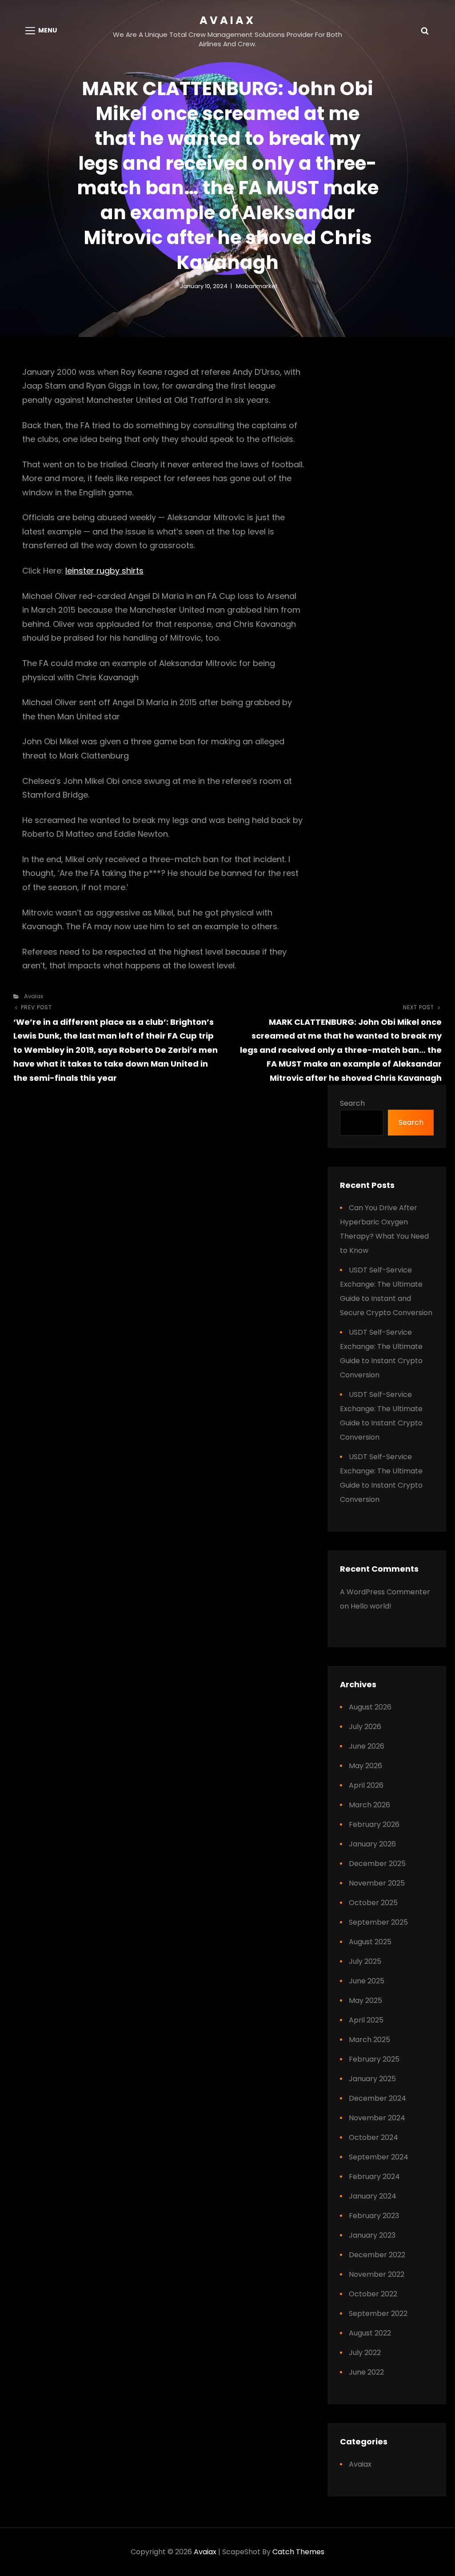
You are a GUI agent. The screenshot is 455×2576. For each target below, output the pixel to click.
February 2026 (374, 1824)
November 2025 (377, 1883)
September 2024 (379, 2157)
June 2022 (366, 2372)
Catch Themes (298, 2552)
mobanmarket (257, 286)
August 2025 (370, 1942)
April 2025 (366, 2020)
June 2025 (367, 1981)
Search (352, 1103)
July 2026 (365, 1727)
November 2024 (377, 2118)
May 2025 (365, 2000)
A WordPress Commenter (385, 1592)
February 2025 (374, 2059)
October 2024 (373, 2137)
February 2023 (374, 2216)
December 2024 (377, 2098)
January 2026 (372, 1844)
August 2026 (370, 1707)
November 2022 (377, 2274)
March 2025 (369, 2040)
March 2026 (369, 1805)
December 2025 (377, 1864)
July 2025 (365, 1961)
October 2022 (373, 2294)
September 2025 (378, 1922)
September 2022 (378, 2313)
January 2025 (372, 2079)
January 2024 (373, 2196)
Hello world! (371, 1606)
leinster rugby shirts (104, 571)
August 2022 (370, 2333)
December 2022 (377, 2255)
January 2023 (372, 2235)
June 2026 (367, 1746)
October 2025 (373, 1903)
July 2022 (365, 2353)
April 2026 (366, 1785)
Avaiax (227, 20)
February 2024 (374, 2177)
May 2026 (365, 1766)
